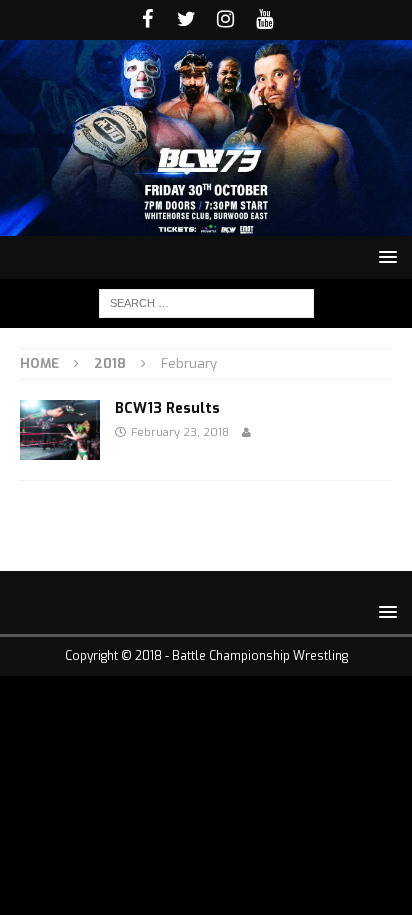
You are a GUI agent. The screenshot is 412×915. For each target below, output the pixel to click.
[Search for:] (206, 302)
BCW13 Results (167, 408)
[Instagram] (225, 20)
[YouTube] (264, 20)
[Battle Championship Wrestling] (206, 223)
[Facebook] (147, 20)
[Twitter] (186, 20)
